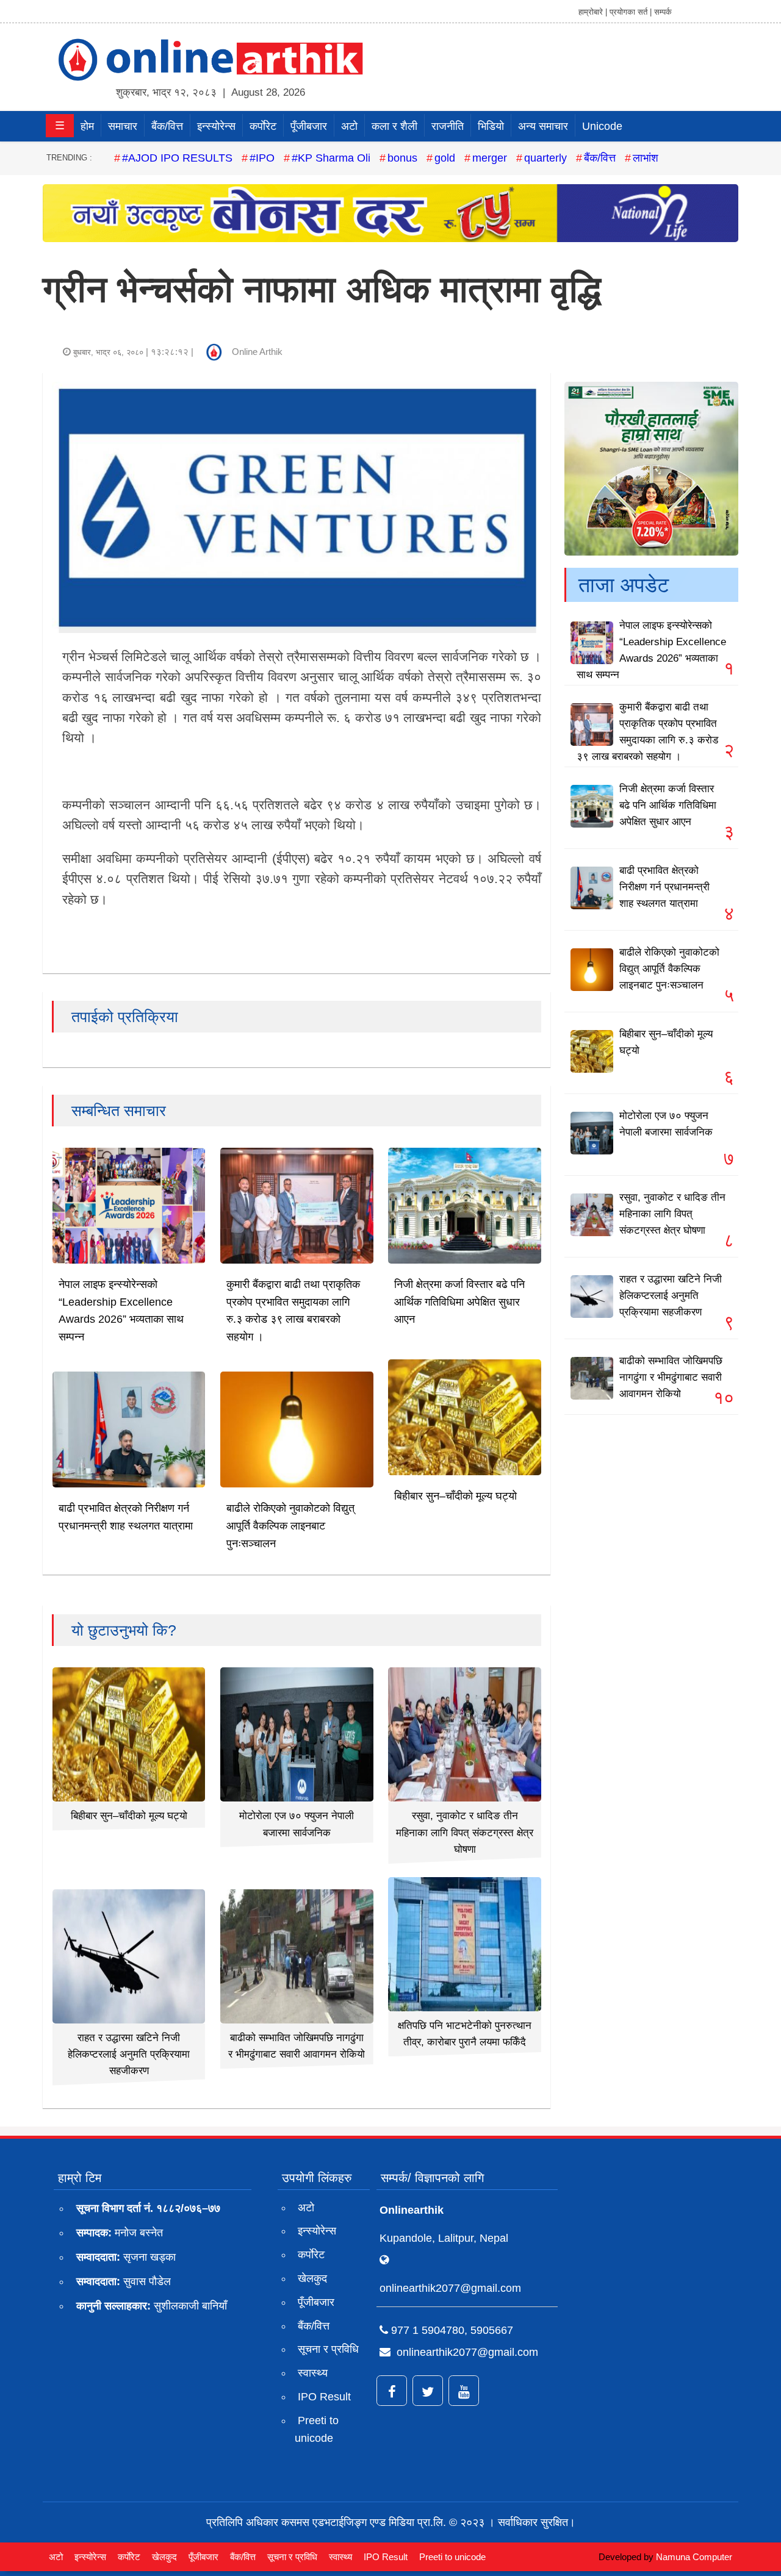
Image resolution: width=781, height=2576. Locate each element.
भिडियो (491, 126)
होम (87, 126)
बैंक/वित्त (167, 126)
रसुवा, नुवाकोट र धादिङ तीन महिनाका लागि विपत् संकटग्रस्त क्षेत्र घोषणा (465, 1832)
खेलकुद (312, 2278)
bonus (402, 158)
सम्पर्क (663, 12)
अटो (349, 126)
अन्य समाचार (543, 126)
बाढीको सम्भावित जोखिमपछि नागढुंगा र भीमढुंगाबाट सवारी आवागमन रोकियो (671, 1377)
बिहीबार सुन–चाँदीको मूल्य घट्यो (455, 1496)
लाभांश (646, 158)
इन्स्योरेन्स (216, 126)
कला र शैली (394, 126)
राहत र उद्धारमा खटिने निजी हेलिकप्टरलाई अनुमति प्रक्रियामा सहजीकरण (129, 2054)
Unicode (602, 126)
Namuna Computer (694, 2557)
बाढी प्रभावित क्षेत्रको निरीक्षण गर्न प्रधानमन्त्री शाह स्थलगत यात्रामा (664, 887)
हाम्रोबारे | (593, 12)
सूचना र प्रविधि (328, 2349)
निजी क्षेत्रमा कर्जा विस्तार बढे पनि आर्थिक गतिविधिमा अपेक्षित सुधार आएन (459, 1302)
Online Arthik (257, 352)
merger (490, 158)
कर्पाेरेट (263, 126)
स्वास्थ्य (313, 2373)
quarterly (545, 158)
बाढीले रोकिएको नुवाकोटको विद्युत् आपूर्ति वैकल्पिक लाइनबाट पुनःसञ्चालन (290, 1526)
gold (445, 158)
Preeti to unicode (317, 2429)
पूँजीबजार (309, 126)
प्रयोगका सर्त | (631, 12)
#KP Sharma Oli (331, 158)
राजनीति (448, 126)
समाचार (123, 126)
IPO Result (324, 2397)
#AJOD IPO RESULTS (177, 158)
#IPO (262, 158)
